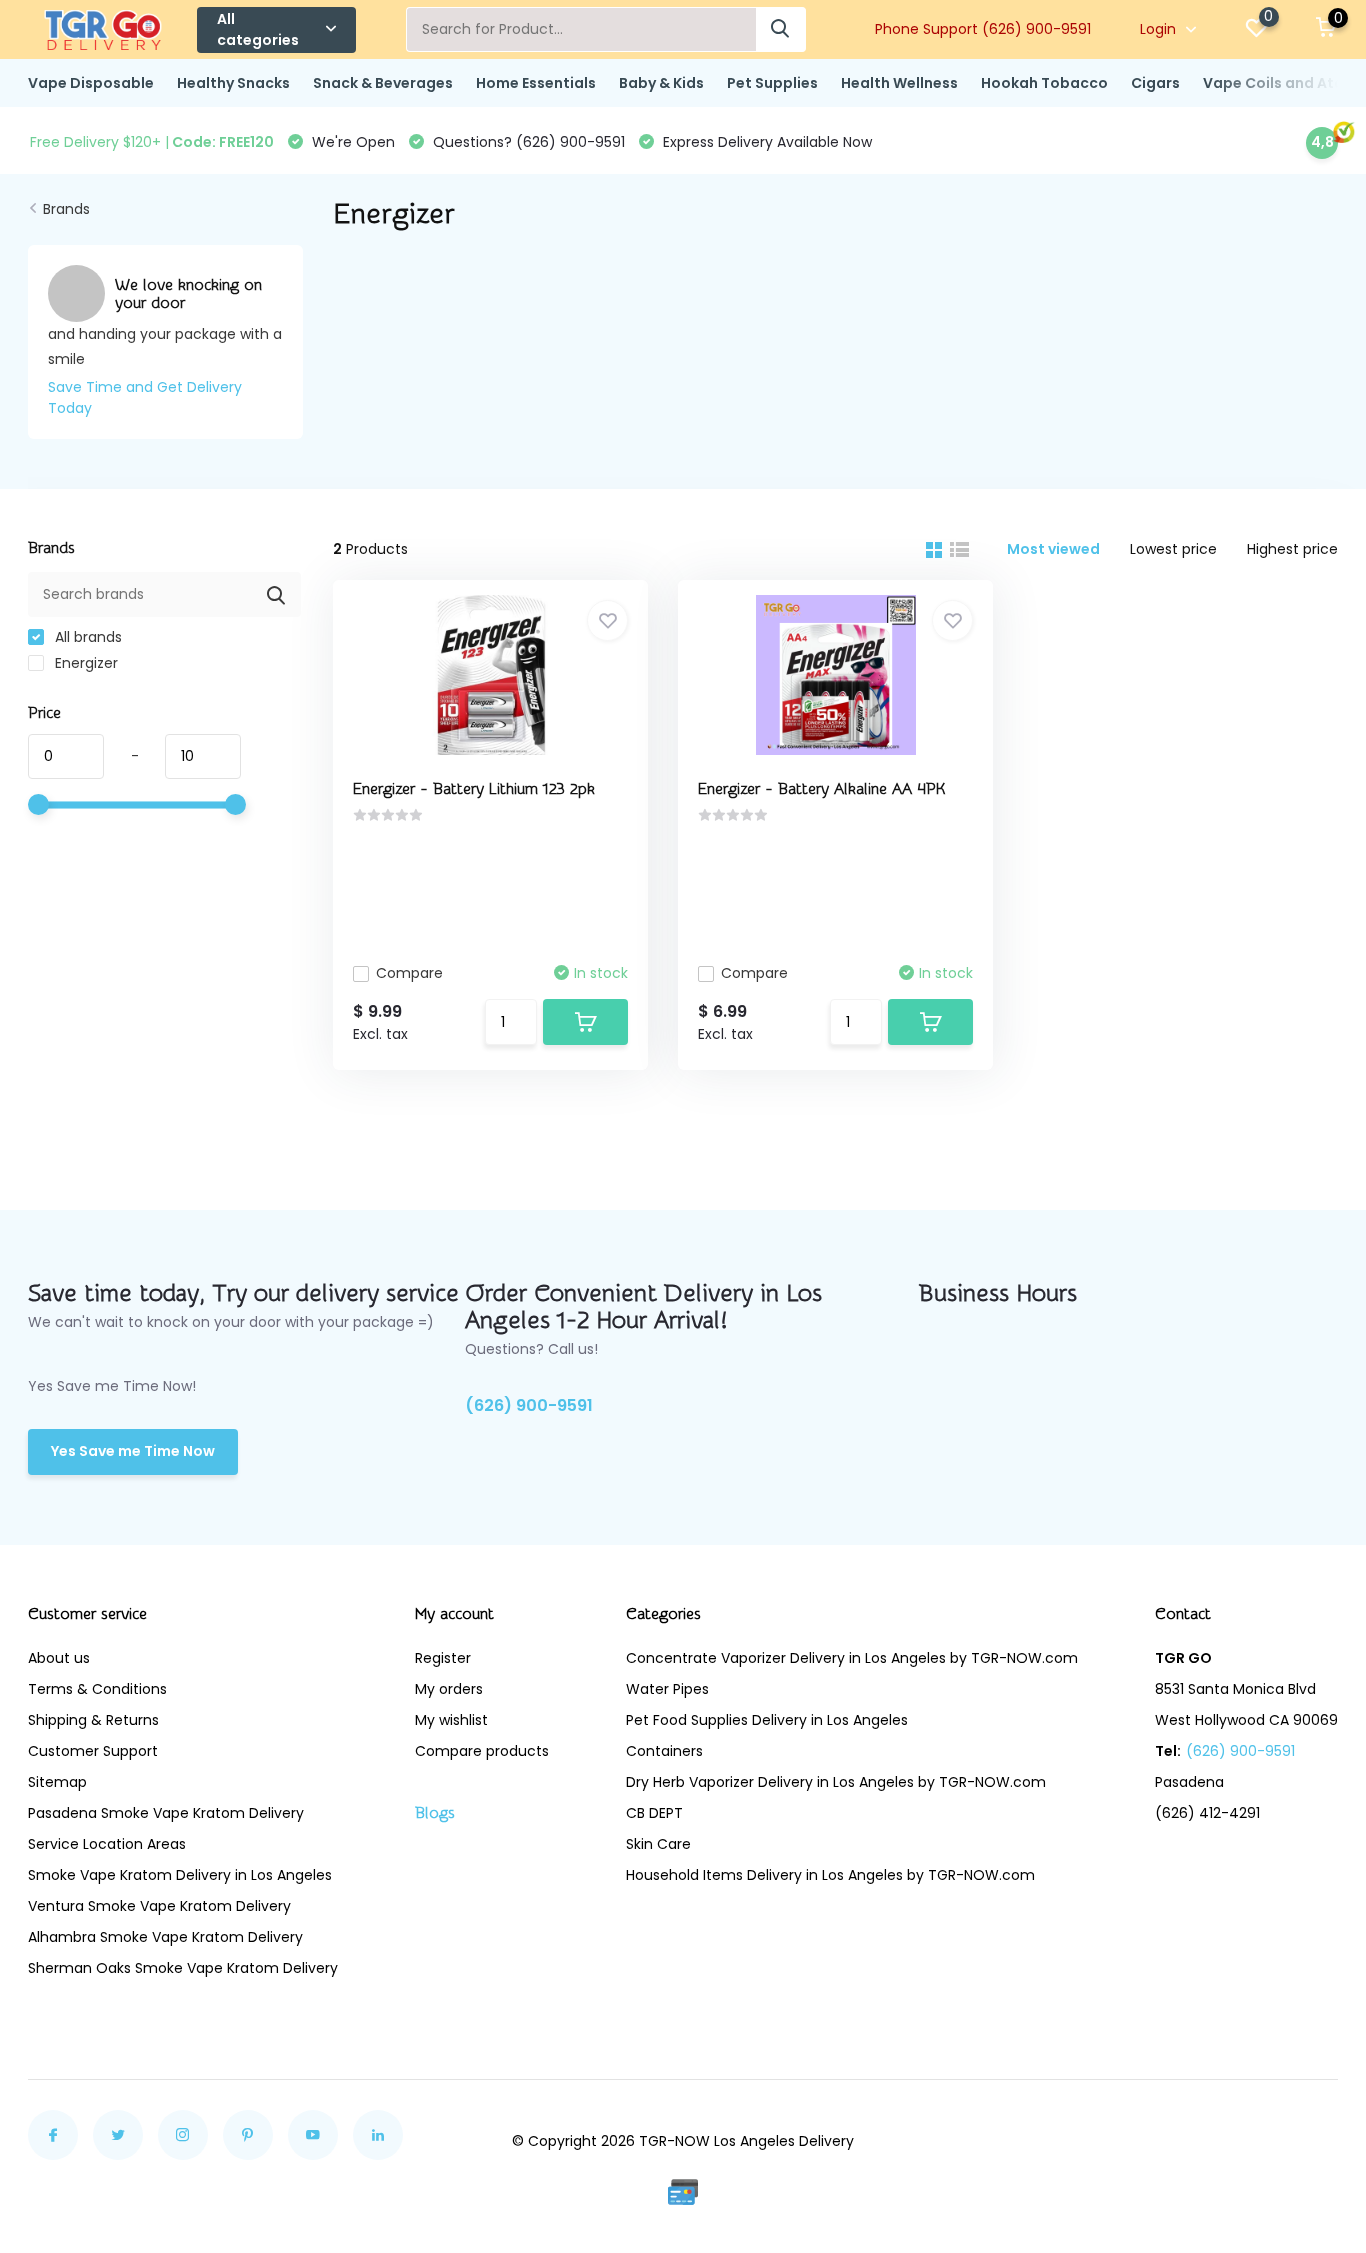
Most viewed (1053, 549)
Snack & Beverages (383, 83)
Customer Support (93, 1751)
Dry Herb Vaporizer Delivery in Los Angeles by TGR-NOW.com (836, 1782)
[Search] (781, 29)
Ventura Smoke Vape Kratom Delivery (159, 1906)
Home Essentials (536, 83)
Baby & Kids (661, 83)
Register (443, 1658)
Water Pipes (667, 1689)
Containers (664, 1751)
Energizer (84, 663)
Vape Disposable (91, 83)
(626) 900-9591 (529, 1405)
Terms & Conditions (97, 1689)
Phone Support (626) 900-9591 (983, 29)
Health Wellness (899, 83)
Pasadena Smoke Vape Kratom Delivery (166, 1813)
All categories (258, 29)
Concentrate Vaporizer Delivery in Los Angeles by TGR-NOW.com (852, 1658)
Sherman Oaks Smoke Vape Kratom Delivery (183, 1968)
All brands (86, 637)
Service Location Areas (107, 1844)
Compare (409, 973)
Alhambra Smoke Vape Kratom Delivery (165, 1937)
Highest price (1292, 549)
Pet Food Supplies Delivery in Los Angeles (767, 1720)
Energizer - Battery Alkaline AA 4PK (821, 789)
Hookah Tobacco (1044, 83)
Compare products (482, 1751)
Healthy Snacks (233, 83)
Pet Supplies (772, 83)
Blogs (435, 1813)
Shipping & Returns (93, 1720)
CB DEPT (654, 1813)
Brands (66, 209)
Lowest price (1173, 549)
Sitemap (57, 1782)
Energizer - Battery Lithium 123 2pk (474, 789)
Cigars (1155, 83)
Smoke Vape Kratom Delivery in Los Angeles (180, 1875)
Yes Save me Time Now (133, 1451)
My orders (449, 1689)
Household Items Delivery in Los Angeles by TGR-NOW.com (830, 1875)
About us (59, 1658)
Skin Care (658, 1844)
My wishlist (451, 1720)
